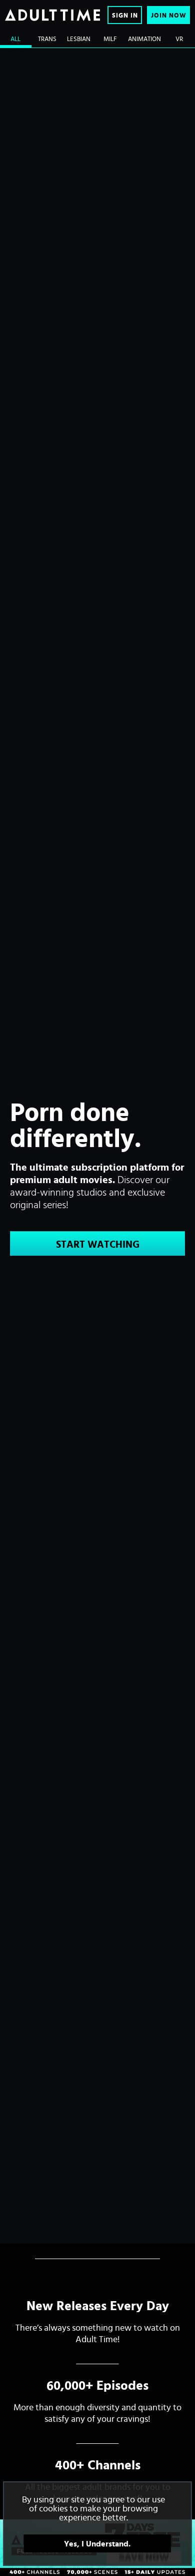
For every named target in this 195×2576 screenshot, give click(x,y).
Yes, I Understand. (97, 2543)
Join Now (169, 15)
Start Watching (98, 1244)
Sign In (125, 15)
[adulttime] (52, 15)
